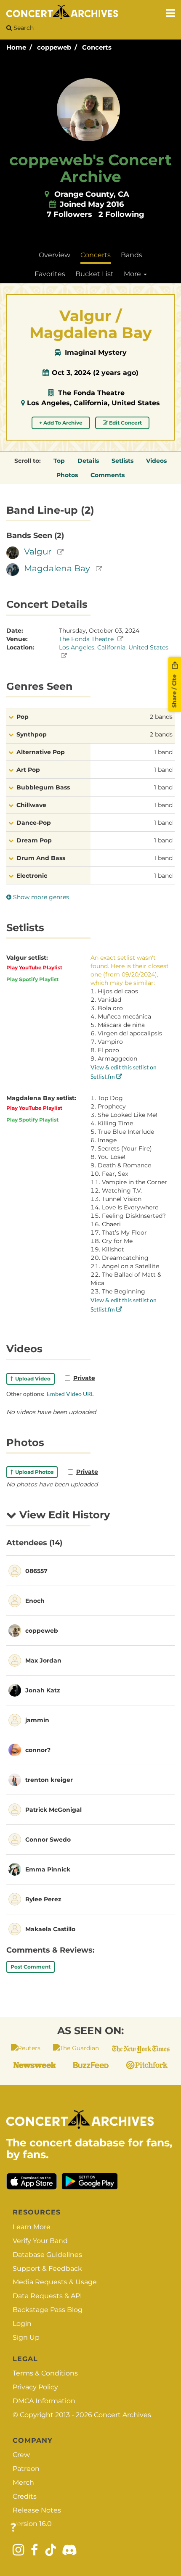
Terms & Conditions (45, 2373)
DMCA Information (44, 2401)
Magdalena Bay (57, 568)
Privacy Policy (35, 2387)
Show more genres (40, 897)
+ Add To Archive (61, 423)
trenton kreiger (49, 1780)
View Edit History (63, 1515)
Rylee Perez (43, 1899)
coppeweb (54, 47)
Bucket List (94, 274)
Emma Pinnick (48, 1869)
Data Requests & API (47, 2296)
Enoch (35, 1601)
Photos (67, 475)
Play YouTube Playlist (34, 967)
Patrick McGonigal (53, 1810)
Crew (21, 2455)
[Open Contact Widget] (13, 2528)
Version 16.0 (32, 2524)
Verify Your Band (40, 2241)
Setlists (122, 461)
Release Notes (37, 2510)
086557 (36, 1571)
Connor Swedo (48, 1840)
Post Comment (31, 1967)
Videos (156, 461)
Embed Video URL (70, 1394)
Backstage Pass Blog (48, 2310)
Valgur (38, 552)
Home (16, 47)
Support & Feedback (47, 2269)
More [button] (133, 274)
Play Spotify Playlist (32, 979)
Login (22, 2324)
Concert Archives (122, 2415)
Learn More (32, 2227)
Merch (23, 2482)
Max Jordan (43, 1660)
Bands (132, 255)
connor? (38, 1750)
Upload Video (32, 1379)
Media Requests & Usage (55, 2282)
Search (23, 28)
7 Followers (69, 214)
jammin (37, 1720)
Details (88, 461)
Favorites (50, 274)
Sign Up (26, 2337)
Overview (55, 255)
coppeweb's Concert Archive (90, 168)
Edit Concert (125, 423)
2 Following (121, 214)
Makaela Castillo (50, 1929)
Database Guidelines (47, 2255)
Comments (108, 475)
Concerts (97, 47)
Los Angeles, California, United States (93, 403)
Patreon (26, 2469)
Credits (25, 2496)
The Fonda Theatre (91, 393)
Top (59, 461)
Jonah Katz (43, 1690)
